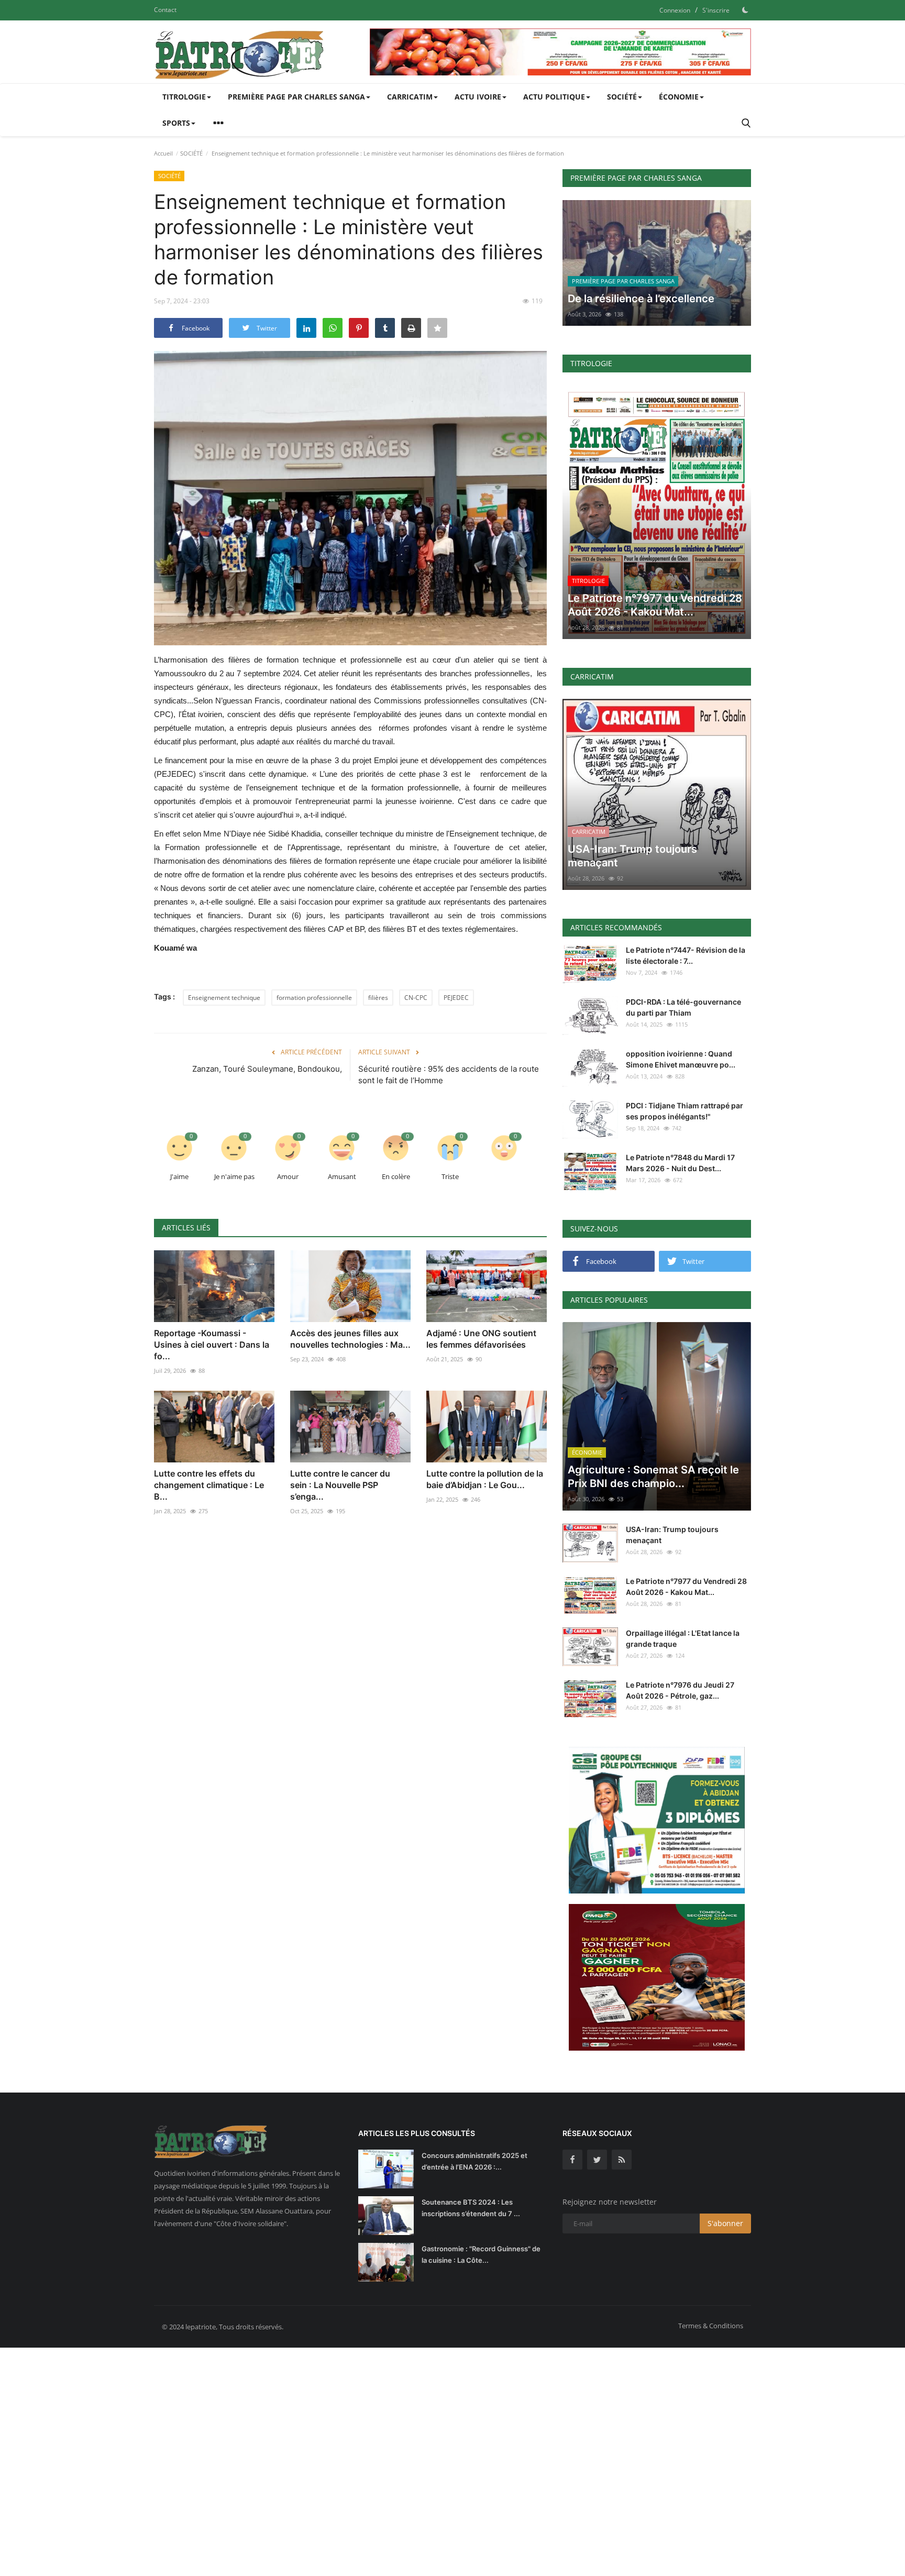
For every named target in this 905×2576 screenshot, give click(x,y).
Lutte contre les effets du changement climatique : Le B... (209, 1485)
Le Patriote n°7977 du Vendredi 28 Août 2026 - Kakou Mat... (686, 1587)
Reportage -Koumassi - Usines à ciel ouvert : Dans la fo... (212, 1345)
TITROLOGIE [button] (184, 97)
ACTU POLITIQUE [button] (554, 97)
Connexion (675, 10)
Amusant (342, 1176)
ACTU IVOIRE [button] (478, 97)
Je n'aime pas (234, 1176)
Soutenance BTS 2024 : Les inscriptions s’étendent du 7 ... (471, 2208)
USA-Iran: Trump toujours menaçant (672, 1535)
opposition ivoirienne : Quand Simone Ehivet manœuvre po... (681, 1059)
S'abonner (725, 2223)
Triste (450, 1176)
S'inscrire (716, 10)
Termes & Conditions (711, 2326)
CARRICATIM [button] (410, 97)
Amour (288, 1176)
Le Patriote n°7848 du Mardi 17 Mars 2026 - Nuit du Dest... (680, 1163)
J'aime (179, 1176)
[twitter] (597, 2160)
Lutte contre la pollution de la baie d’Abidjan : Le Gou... (485, 1479)
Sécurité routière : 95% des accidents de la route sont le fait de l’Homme (449, 1075)
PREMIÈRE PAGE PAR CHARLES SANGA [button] (296, 97)
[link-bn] (560, 52)
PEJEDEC (456, 998)
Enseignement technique (224, 998)
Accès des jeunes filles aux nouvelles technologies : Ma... (350, 1339)
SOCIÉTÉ (191, 153)
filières (378, 998)
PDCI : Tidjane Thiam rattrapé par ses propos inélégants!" (685, 1111)
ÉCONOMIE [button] (679, 97)
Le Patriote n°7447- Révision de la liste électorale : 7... (686, 955)
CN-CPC (416, 998)
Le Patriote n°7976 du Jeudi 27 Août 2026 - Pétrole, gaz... (680, 1690)
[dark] (745, 10)
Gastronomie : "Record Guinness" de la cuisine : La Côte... (481, 2254)
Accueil (163, 153)
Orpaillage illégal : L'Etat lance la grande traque (683, 1638)
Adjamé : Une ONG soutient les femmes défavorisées (481, 1339)
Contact (165, 10)
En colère (396, 1176)
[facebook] (572, 2160)
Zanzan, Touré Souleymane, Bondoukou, (267, 1069)
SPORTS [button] (176, 123)
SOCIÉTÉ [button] (622, 97)
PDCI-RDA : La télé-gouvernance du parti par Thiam (683, 1007)
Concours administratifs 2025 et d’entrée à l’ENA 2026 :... (474, 2161)
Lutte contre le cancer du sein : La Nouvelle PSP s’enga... (340, 1485)
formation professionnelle (314, 998)
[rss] (622, 2160)
